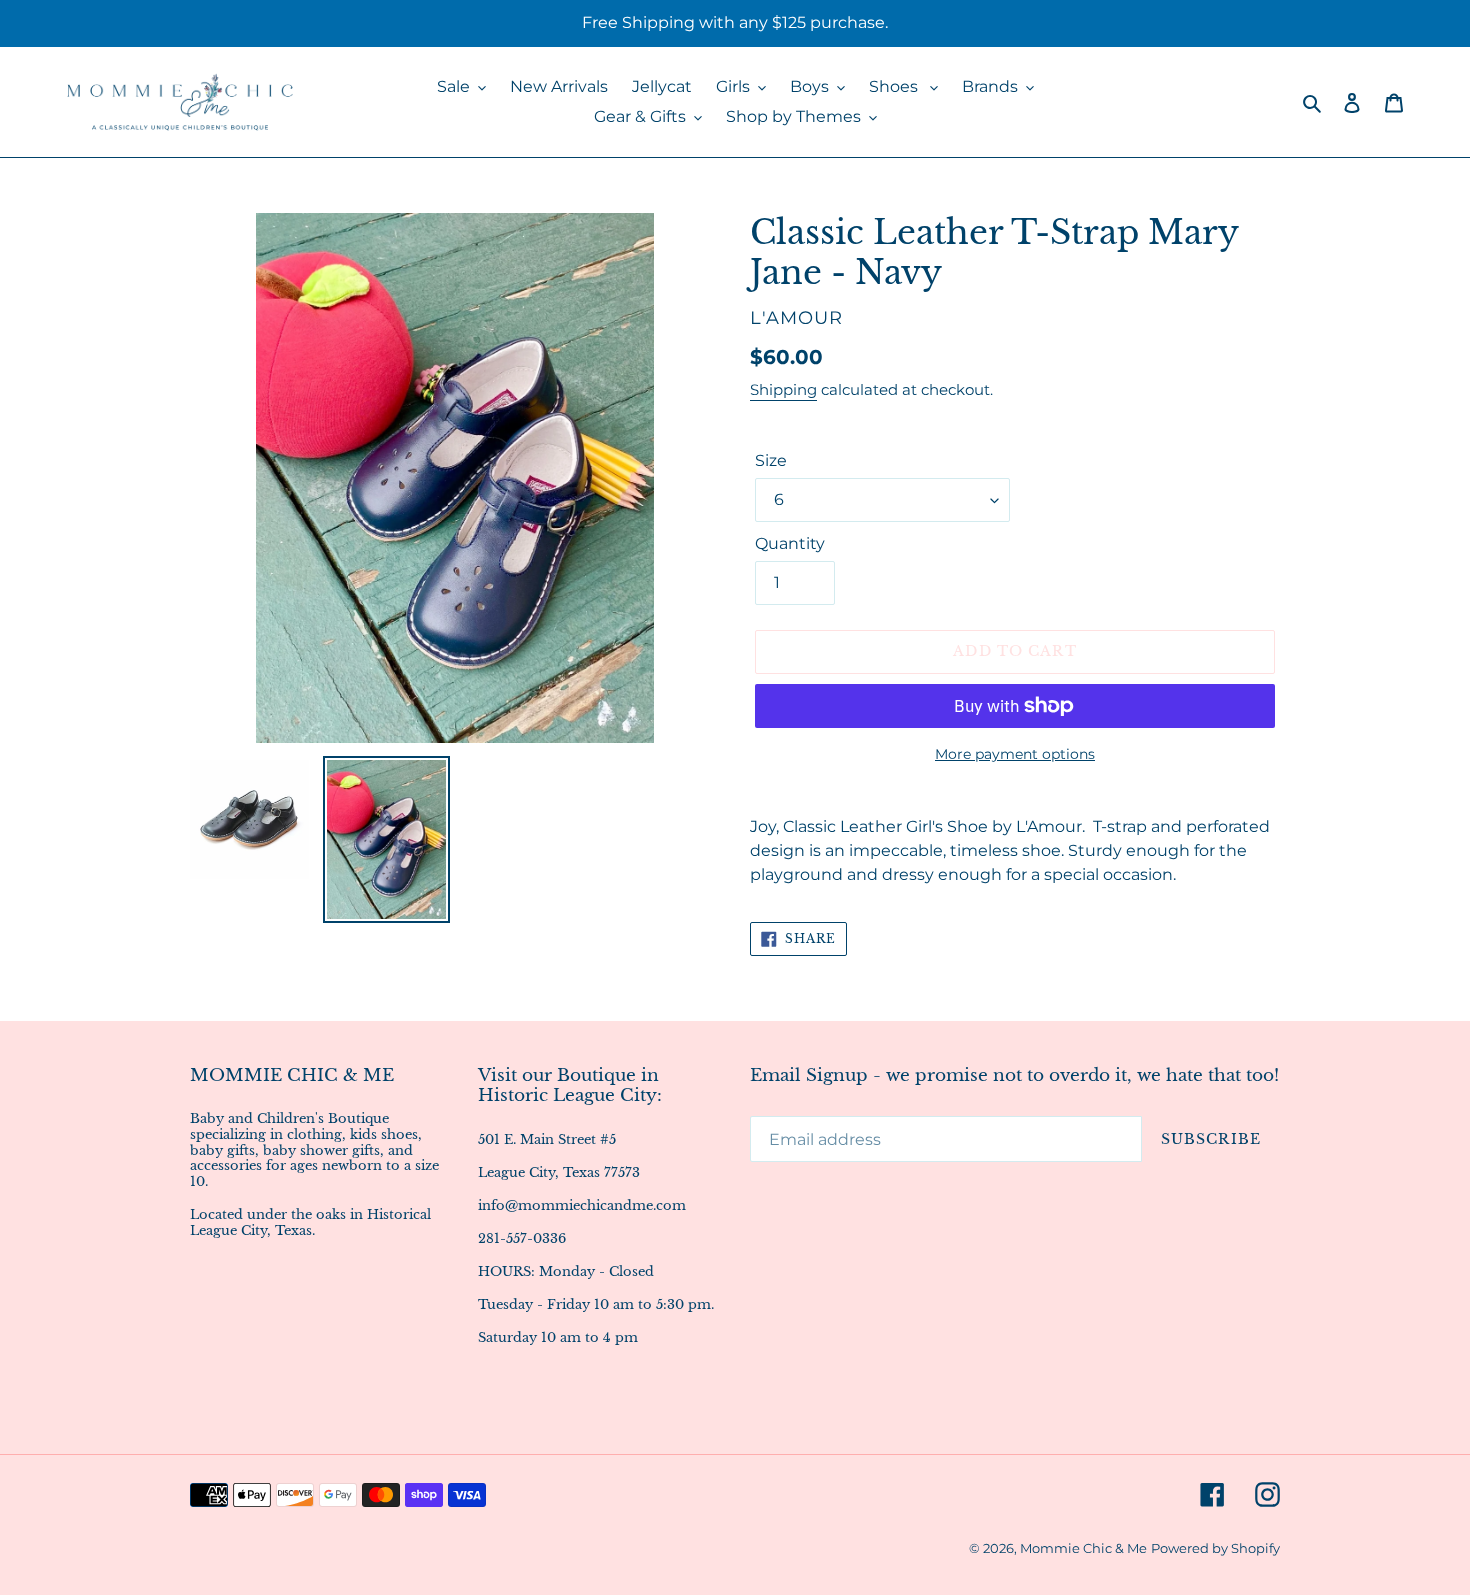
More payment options (1015, 754)
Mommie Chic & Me (1083, 1548)
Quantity (790, 543)
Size (771, 460)
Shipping (783, 389)
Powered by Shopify (1215, 1548)
